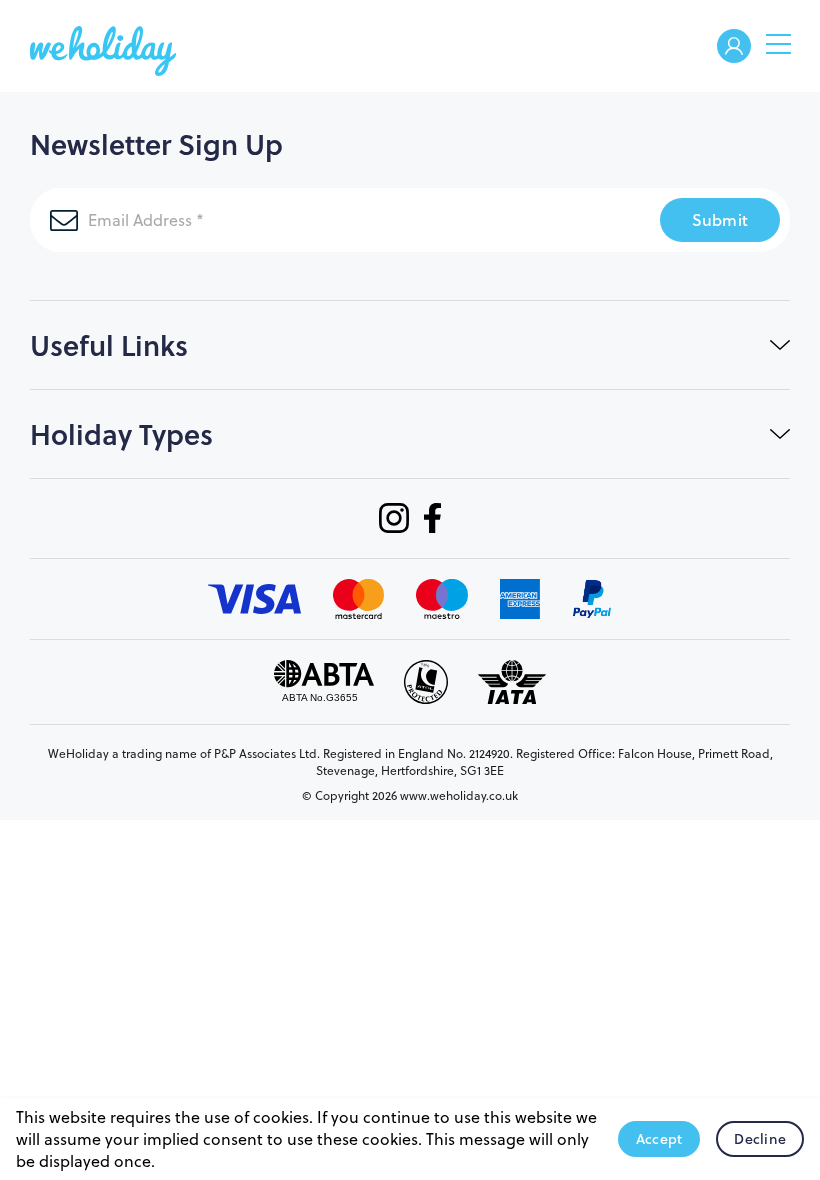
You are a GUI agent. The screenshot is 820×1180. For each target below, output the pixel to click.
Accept (659, 1139)
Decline (760, 1139)
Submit (720, 219)
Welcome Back (734, 47)
